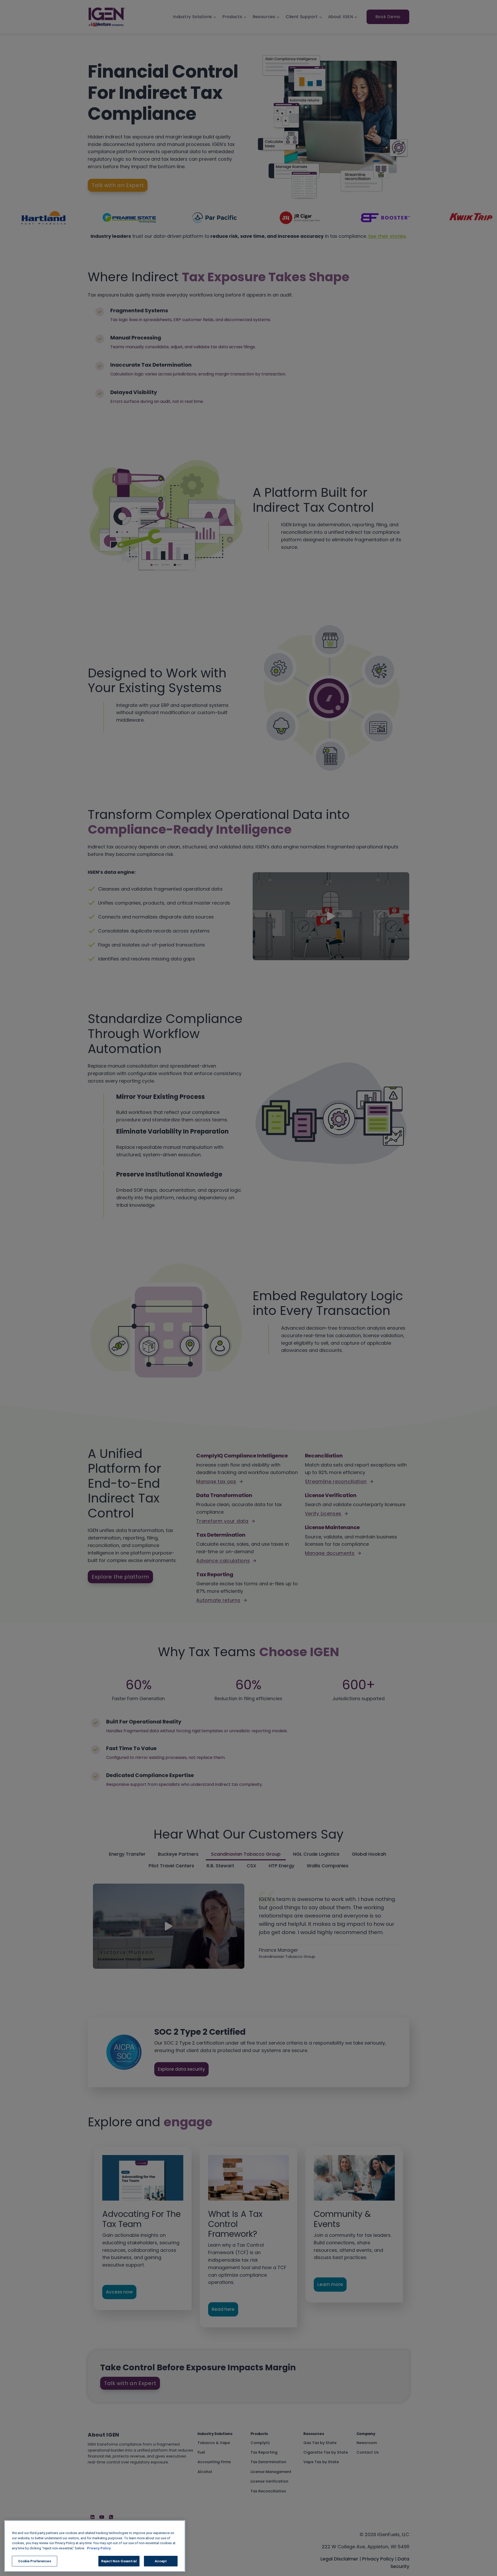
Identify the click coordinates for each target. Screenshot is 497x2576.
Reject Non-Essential (119, 2561)
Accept (161, 2561)
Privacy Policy (99, 2548)
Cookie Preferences (34, 2561)
